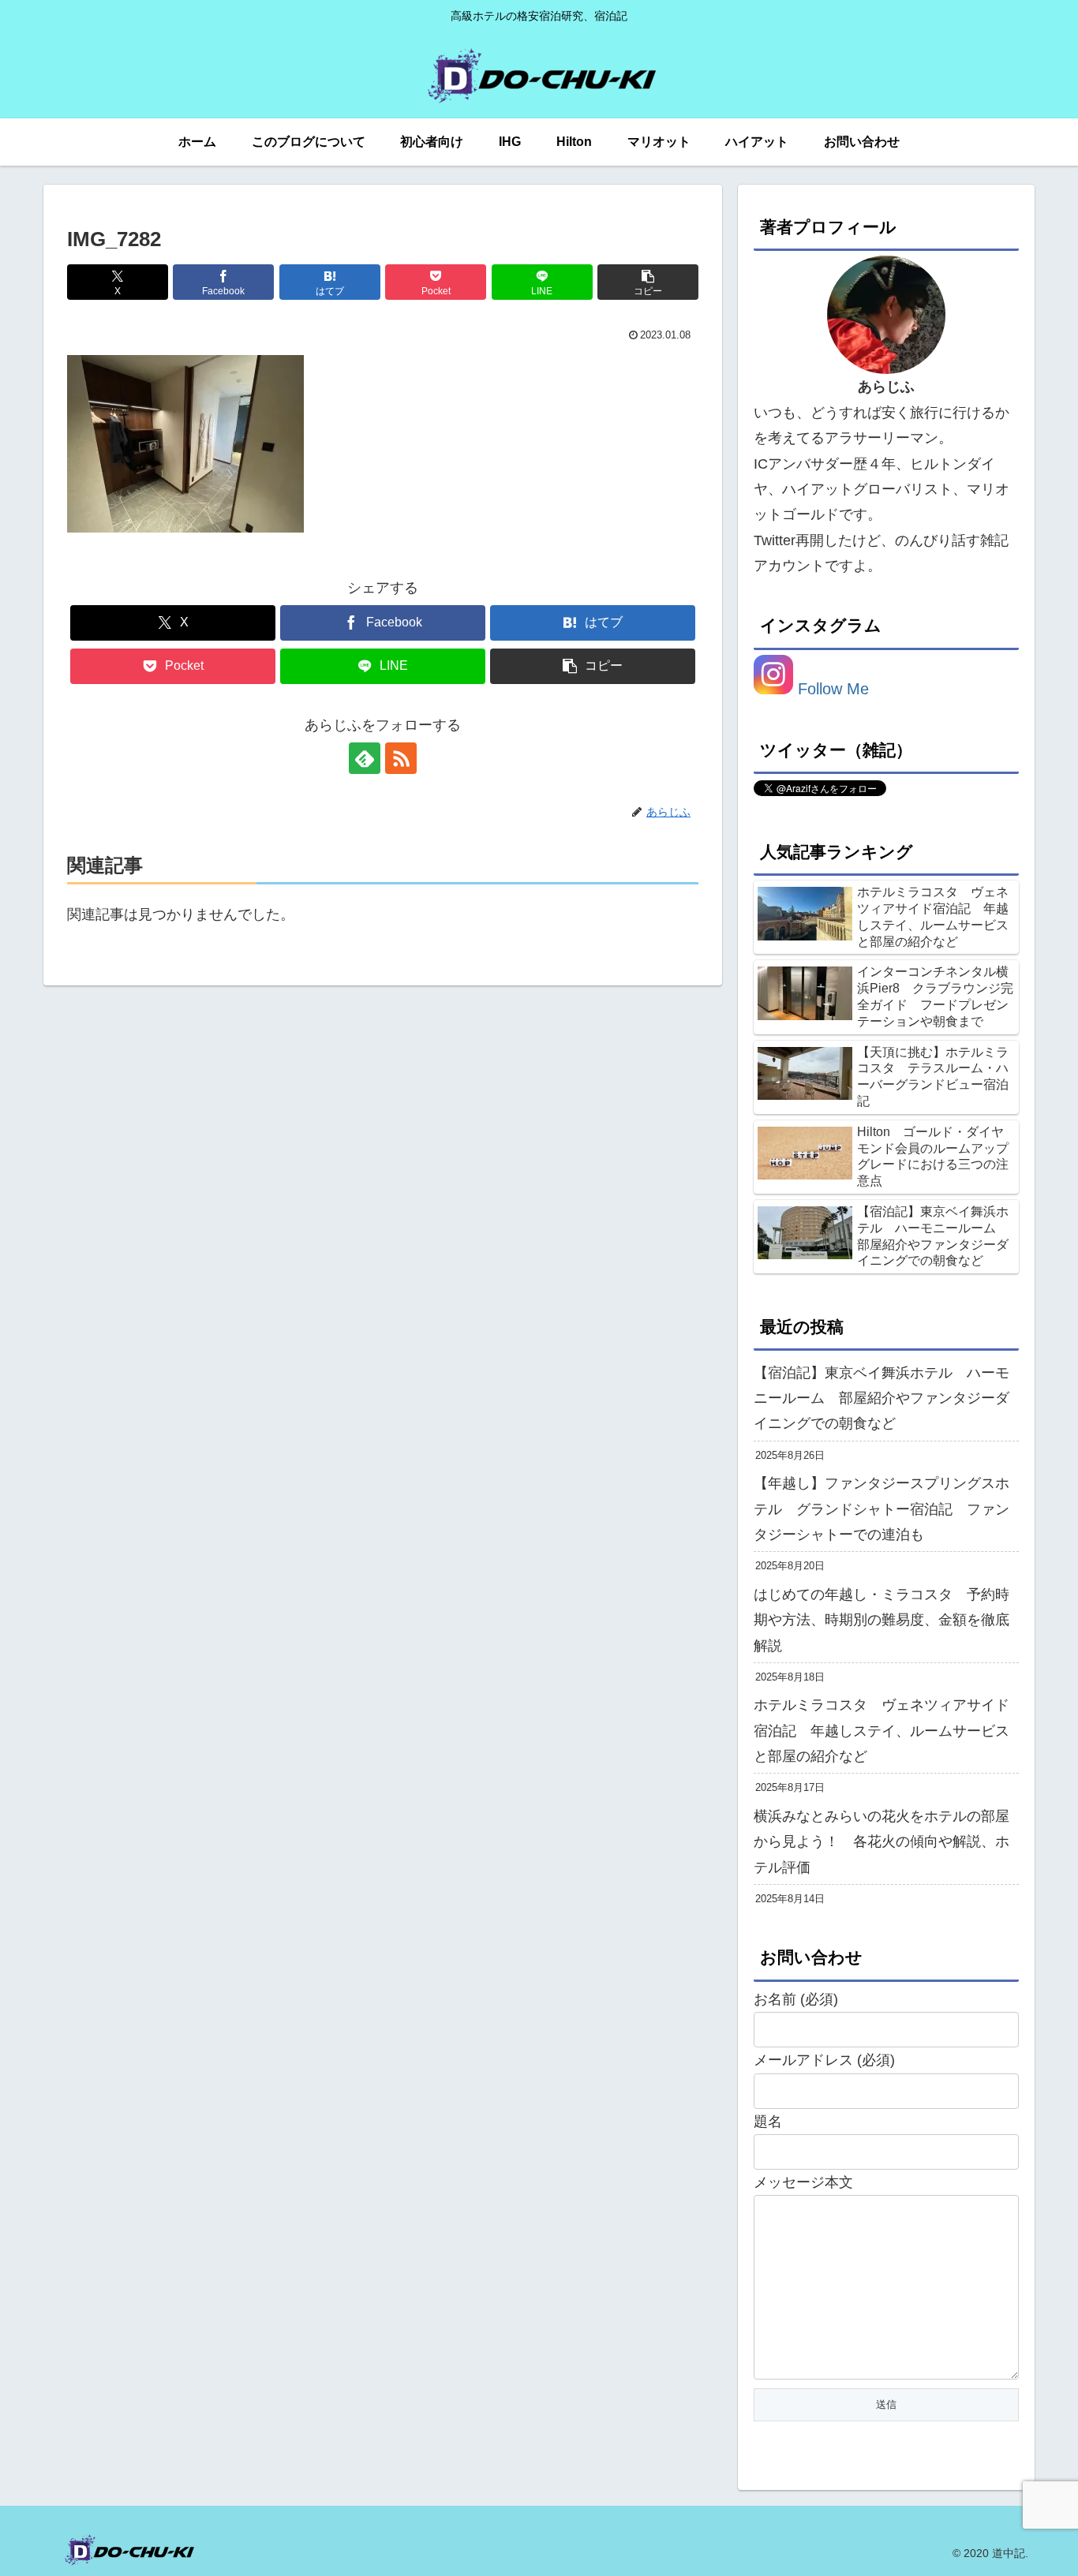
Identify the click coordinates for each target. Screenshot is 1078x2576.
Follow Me (831, 689)
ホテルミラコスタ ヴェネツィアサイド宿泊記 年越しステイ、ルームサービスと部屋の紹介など (881, 1731)
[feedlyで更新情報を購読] (365, 758)
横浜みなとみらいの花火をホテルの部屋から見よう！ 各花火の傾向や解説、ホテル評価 (881, 1842)
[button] (648, 282)
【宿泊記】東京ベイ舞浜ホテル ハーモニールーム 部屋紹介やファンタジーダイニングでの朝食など (881, 1398)
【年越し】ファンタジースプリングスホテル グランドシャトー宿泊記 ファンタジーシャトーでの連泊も (881, 1509)
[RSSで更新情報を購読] (401, 758)
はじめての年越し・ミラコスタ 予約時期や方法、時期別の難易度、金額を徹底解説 (881, 1620)
